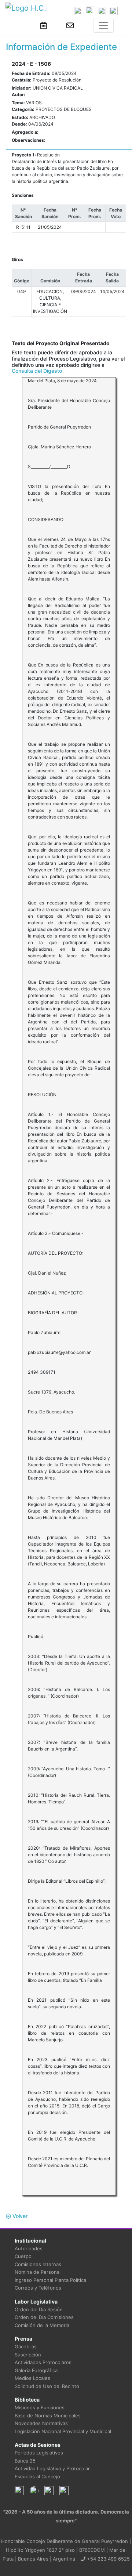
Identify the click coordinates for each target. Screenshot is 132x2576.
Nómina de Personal (38, 2272)
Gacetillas (26, 2346)
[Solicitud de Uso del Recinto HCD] (44, 25)
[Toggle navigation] (103, 25)
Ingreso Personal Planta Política (50, 2280)
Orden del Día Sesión (39, 2309)
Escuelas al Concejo (37, 2476)
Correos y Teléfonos (38, 2288)
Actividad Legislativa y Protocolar (52, 2468)
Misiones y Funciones (40, 2407)
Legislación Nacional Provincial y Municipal (63, 2431)
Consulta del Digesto (37, 371)
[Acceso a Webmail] (70, 25)
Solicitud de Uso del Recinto (47, 2386)
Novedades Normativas (41, 2423)
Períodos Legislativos (39, 2453)
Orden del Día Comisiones (44, 2317)
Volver (19, 2216)
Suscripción (28, 2355)
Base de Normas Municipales (48, 2416)
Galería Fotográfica (36, 2370)
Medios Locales (32, 2378)
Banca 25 (25, 2461)
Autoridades (29, 2248)
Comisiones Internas (38, 2264)
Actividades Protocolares (43, 2362)
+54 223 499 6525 (108, 2559)
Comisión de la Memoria (42, 2325)
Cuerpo (23, 2256)
